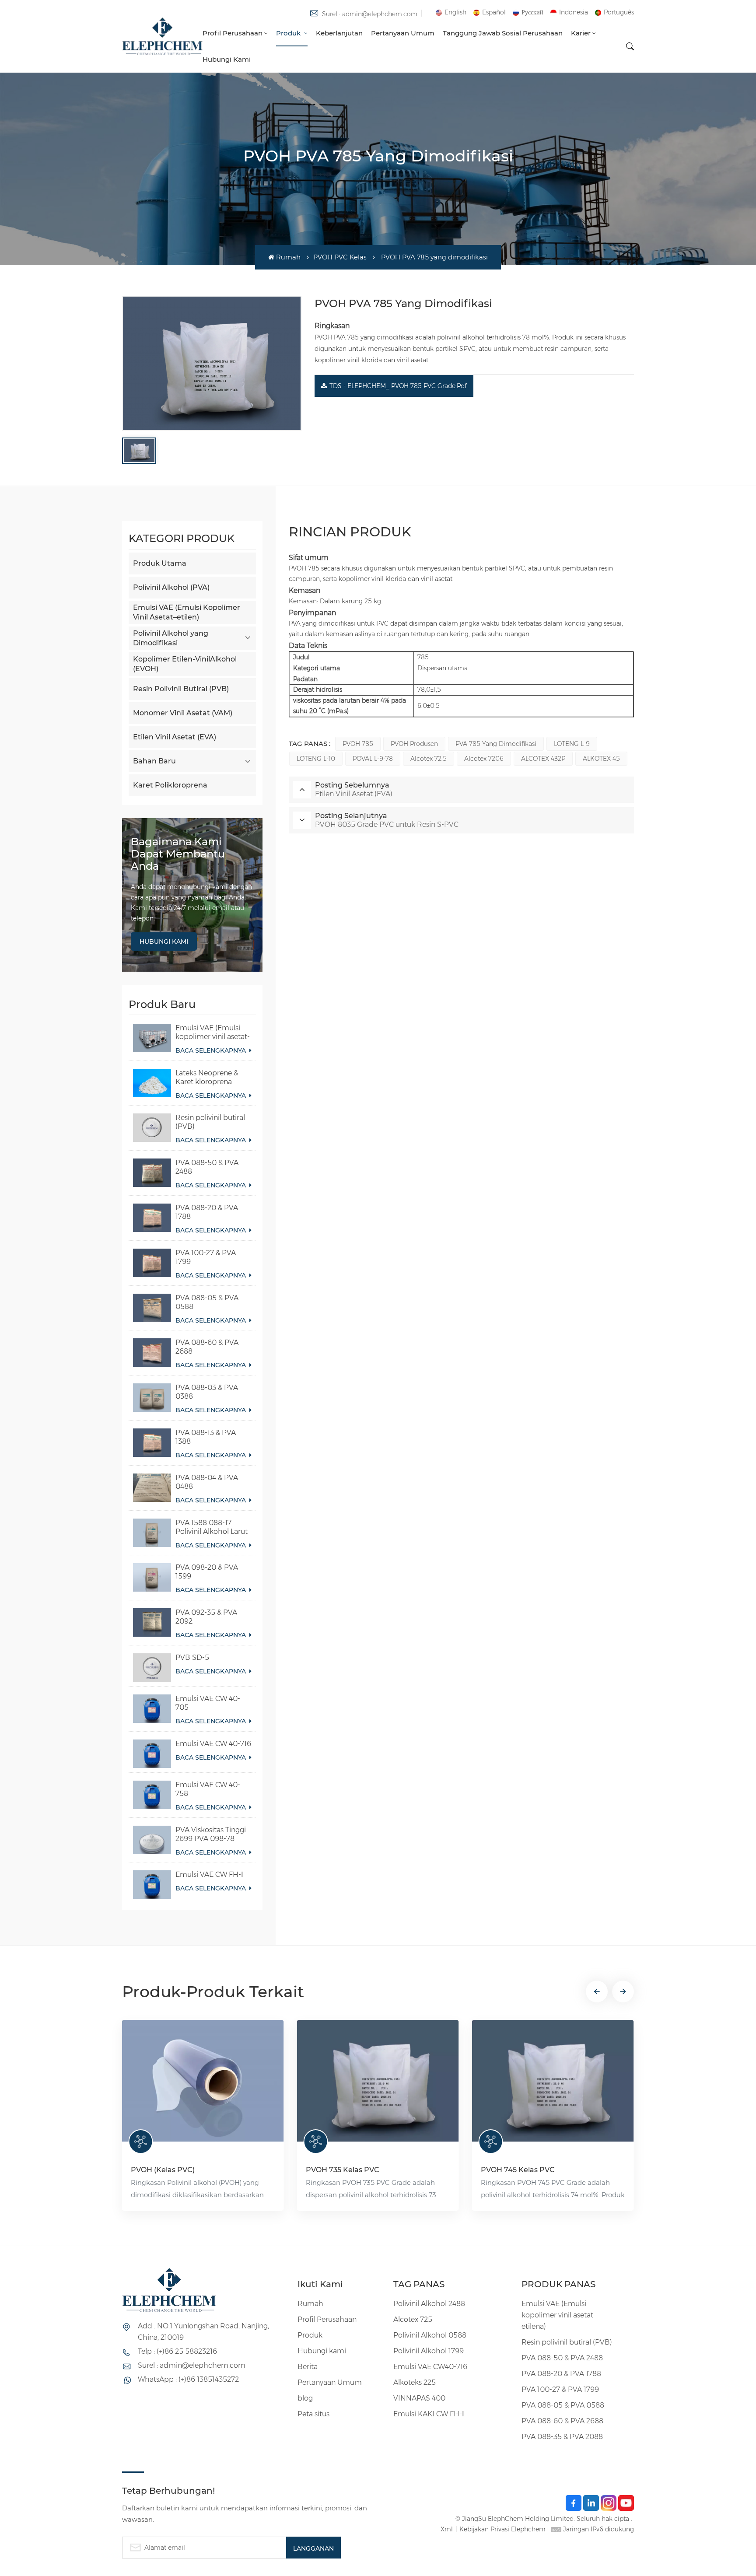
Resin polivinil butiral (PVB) (210, 1122)
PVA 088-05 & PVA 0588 (207, 1302)
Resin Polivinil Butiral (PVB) (181, 689)
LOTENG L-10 (316, 759)
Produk (289, 33)
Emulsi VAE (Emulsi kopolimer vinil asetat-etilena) (213, 1032)
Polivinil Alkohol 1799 (429, 2351)
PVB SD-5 (192, 1657)
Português (619, 12)
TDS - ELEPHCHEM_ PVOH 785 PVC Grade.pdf (398, 386)
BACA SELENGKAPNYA (212, 1050)
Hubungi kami (227, 59)
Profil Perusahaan (233, 33)
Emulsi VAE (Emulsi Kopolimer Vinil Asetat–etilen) (187, 612)
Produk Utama (160, 563)
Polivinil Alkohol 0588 (430, 2335)
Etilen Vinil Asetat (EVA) (175, 737)
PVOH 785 (358, 744)
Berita (308, 2367)
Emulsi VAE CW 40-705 (208, 1703)
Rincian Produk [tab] (350, 532)
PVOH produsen (414, 744)
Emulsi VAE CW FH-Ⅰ (209, 1874)
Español (494, 12)
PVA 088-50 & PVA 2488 (207, 1167)
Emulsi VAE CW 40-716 (213, 1744)
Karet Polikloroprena (170, 785)
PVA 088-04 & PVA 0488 (207, 1482)
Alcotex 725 (413, 2319)
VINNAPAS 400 (419, 2398)
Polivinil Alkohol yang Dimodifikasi (171, 638)
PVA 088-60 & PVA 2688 (207, 1347)
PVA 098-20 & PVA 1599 (207, 1572)
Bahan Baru (154, 761)
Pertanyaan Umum (403, 33)
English (455, 12)
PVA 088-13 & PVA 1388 (206, 1437)
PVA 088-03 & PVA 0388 (207, 1392)
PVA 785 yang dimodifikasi (496, 744)
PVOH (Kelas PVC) (163, 2170)
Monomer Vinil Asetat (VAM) (183, 713)
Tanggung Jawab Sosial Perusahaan (503, 33)
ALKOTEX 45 (601, 759)
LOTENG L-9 (572, 744)
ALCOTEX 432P (543, 759)
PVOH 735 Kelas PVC (343, 2170)
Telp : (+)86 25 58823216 (177, 2351)
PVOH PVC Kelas (340, 257)
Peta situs (313, 2414)
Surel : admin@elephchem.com (370, 14)
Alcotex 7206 (484, 759)
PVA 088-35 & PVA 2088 (562, 2437)
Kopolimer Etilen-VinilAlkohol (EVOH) (185, 664)
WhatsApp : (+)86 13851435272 (188, 2379)
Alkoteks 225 (415, 2382)
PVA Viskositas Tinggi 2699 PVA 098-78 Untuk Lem (211, 1834)
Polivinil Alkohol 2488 (429, 2304)
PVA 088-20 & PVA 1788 (207, 1212)
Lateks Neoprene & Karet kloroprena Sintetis (207, 1078)
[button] (597, 1991)
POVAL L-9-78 (373, 759)
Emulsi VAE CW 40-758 (208, 1789)
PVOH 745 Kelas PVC (518, 2170)
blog (305, 2398)
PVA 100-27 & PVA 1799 (206, 1257)
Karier (581, 33)
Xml (447, 2529)
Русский (532, 12)
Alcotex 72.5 (429, 759)
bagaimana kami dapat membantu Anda (178, 854)
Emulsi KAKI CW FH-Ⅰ (429, 2414)
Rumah (288, 257)
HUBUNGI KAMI (164, 941)
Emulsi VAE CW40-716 (430, 2367)
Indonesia (574, 12)
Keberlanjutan (339, 33)
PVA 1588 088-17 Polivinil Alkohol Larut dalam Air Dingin (212, 1527)
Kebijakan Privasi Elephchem (502, 2529)
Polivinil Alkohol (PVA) (171, 587)
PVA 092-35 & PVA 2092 (206, 1617)
